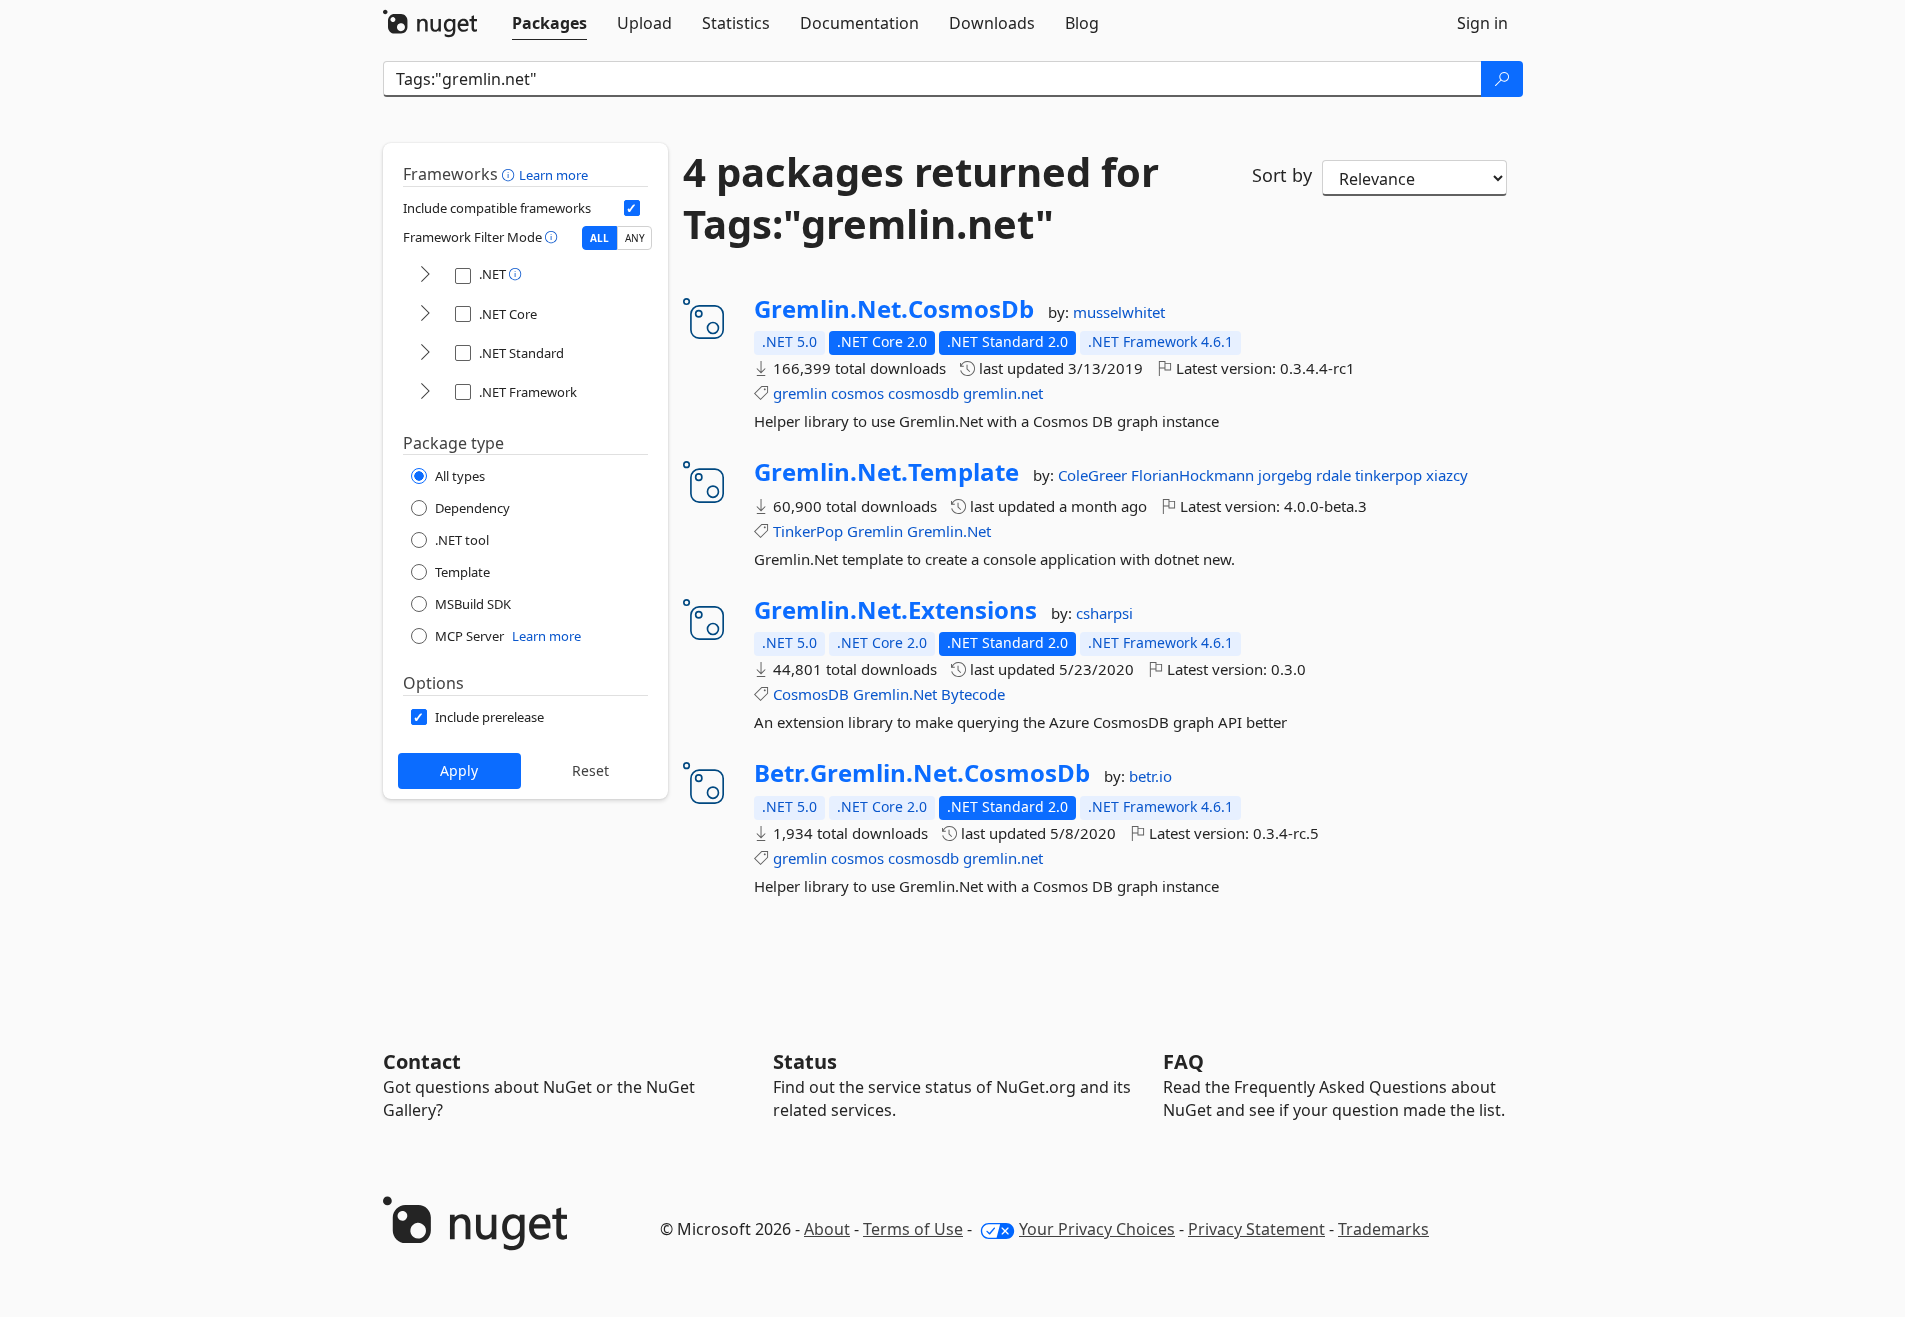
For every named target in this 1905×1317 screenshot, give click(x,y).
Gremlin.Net (949, 531)
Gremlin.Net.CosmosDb (894, 309)
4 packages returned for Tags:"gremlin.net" (921, 198)
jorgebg (1287, 475)
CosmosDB (811, 694)
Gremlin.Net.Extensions (895, 610)
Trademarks (1383, 1229)
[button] (510, 174)
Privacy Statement (1256, 1229)
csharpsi (1104, 613)
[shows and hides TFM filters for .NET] (425, 275)
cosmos (857, 393)
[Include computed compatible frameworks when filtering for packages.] (632, 208)
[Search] (1502, 79)
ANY (635, 238)
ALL (599, 238)
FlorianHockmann (1194, 475)
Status (805, 1061)
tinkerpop (1390, 475)
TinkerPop (808, 531)
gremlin (800, 393)
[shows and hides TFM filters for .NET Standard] (425, 353)
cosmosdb (923, 393)
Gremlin (875, 531)
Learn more (553, 175)
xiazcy (1447, 475)
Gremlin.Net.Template (886, 472)
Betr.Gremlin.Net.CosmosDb (922, 773)
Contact (422, 1061)
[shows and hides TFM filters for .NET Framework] (425, 392)
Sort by (1282, 175)
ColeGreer (1094, 475)
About (827, 1229)
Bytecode (973, 694)
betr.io (1150, 776)
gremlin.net (1003, 393)
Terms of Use (913, 1229)
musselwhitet (1119, 312)
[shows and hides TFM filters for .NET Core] (425, 314)
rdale (1335, 475)
